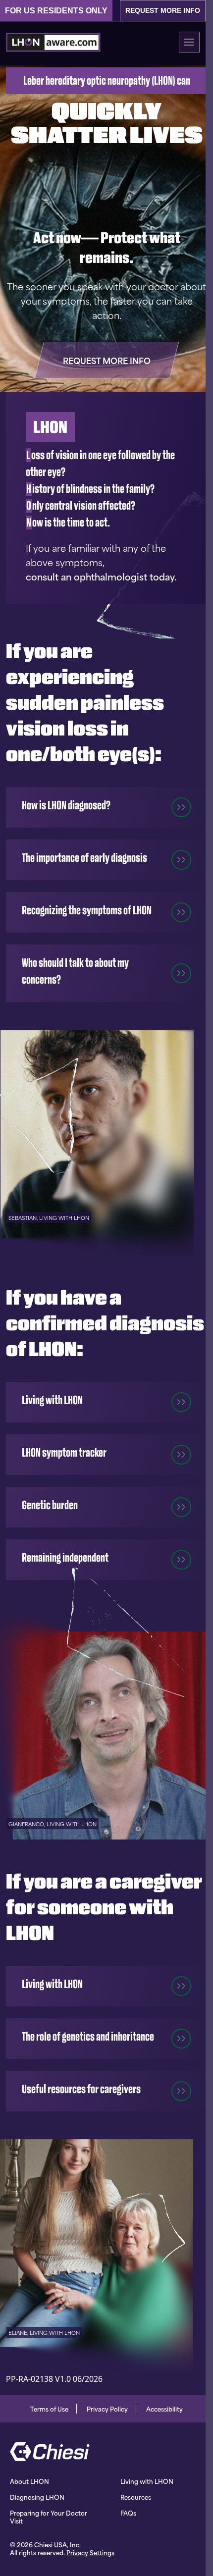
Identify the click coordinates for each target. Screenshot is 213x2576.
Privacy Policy (107, 2409)
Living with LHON (147, 2481)
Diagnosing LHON (37, 2497)
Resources (136, 2497)
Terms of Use (49, 2409)
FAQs (128, 2513)
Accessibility (164, 2409)
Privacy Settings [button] (90, 2552)
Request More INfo (163, 10)
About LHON (29, 2481)
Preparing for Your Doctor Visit (49, 2517)
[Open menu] (189, 42)
